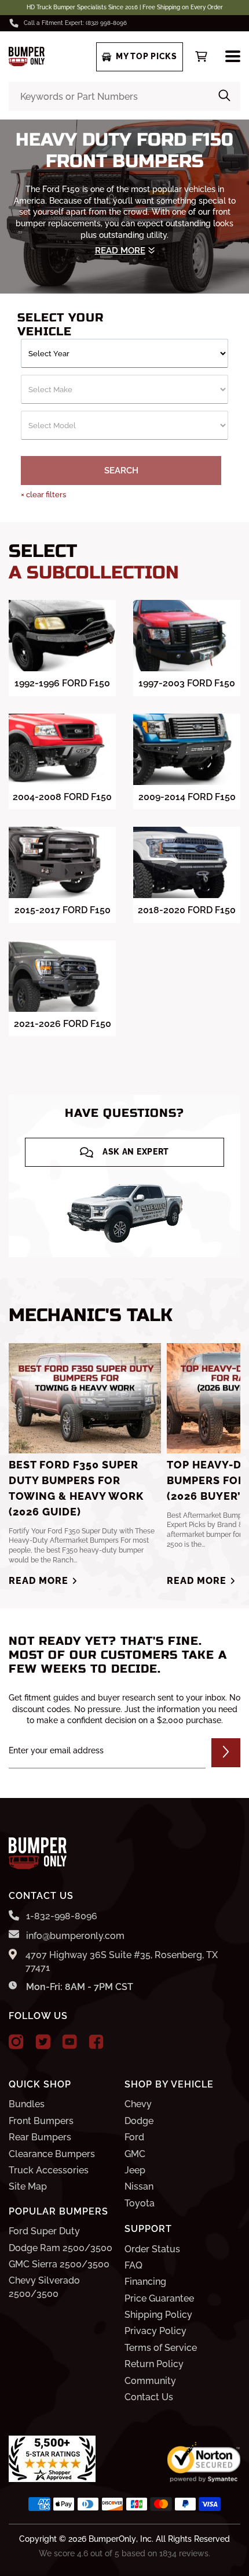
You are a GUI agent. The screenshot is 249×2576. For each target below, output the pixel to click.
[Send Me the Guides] (226, 1753)
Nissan (139, 2186)
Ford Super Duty (44, 2231)
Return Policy (154, 2364)
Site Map (28, 2186)
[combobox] (124, 96)
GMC (135, 2154)
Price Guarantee (159, 2298)
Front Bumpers (41, 2121)
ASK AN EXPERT (136, 1152)
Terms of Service (161, 2348)
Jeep (135, 2170)
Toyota (140, 2203)
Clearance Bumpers (52, 2154)
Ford (134, 2137)
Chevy (138, 2104)
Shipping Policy (158, 2315)
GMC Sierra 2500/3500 (59, 2264)
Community (150, 2381)
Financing (145, 2282)
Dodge (139, 2121)
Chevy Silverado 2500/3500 (44, 2287)
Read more (39, 1581)
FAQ (133, 2265)
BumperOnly (112, 2539)
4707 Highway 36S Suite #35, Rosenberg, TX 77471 (122, 1961)
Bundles (27, 2104)
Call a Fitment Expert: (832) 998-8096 (75, 23)
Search (121, 471)
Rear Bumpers (40, 2137)
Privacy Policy (155, 2331)
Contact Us (149, 2397)
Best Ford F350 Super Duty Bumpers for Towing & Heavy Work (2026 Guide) (76, 1488)
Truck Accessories (49, 2170)
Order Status (152, 2249)
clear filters (43, 495)
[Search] (224, 96)
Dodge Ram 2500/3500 (61, 2248)
